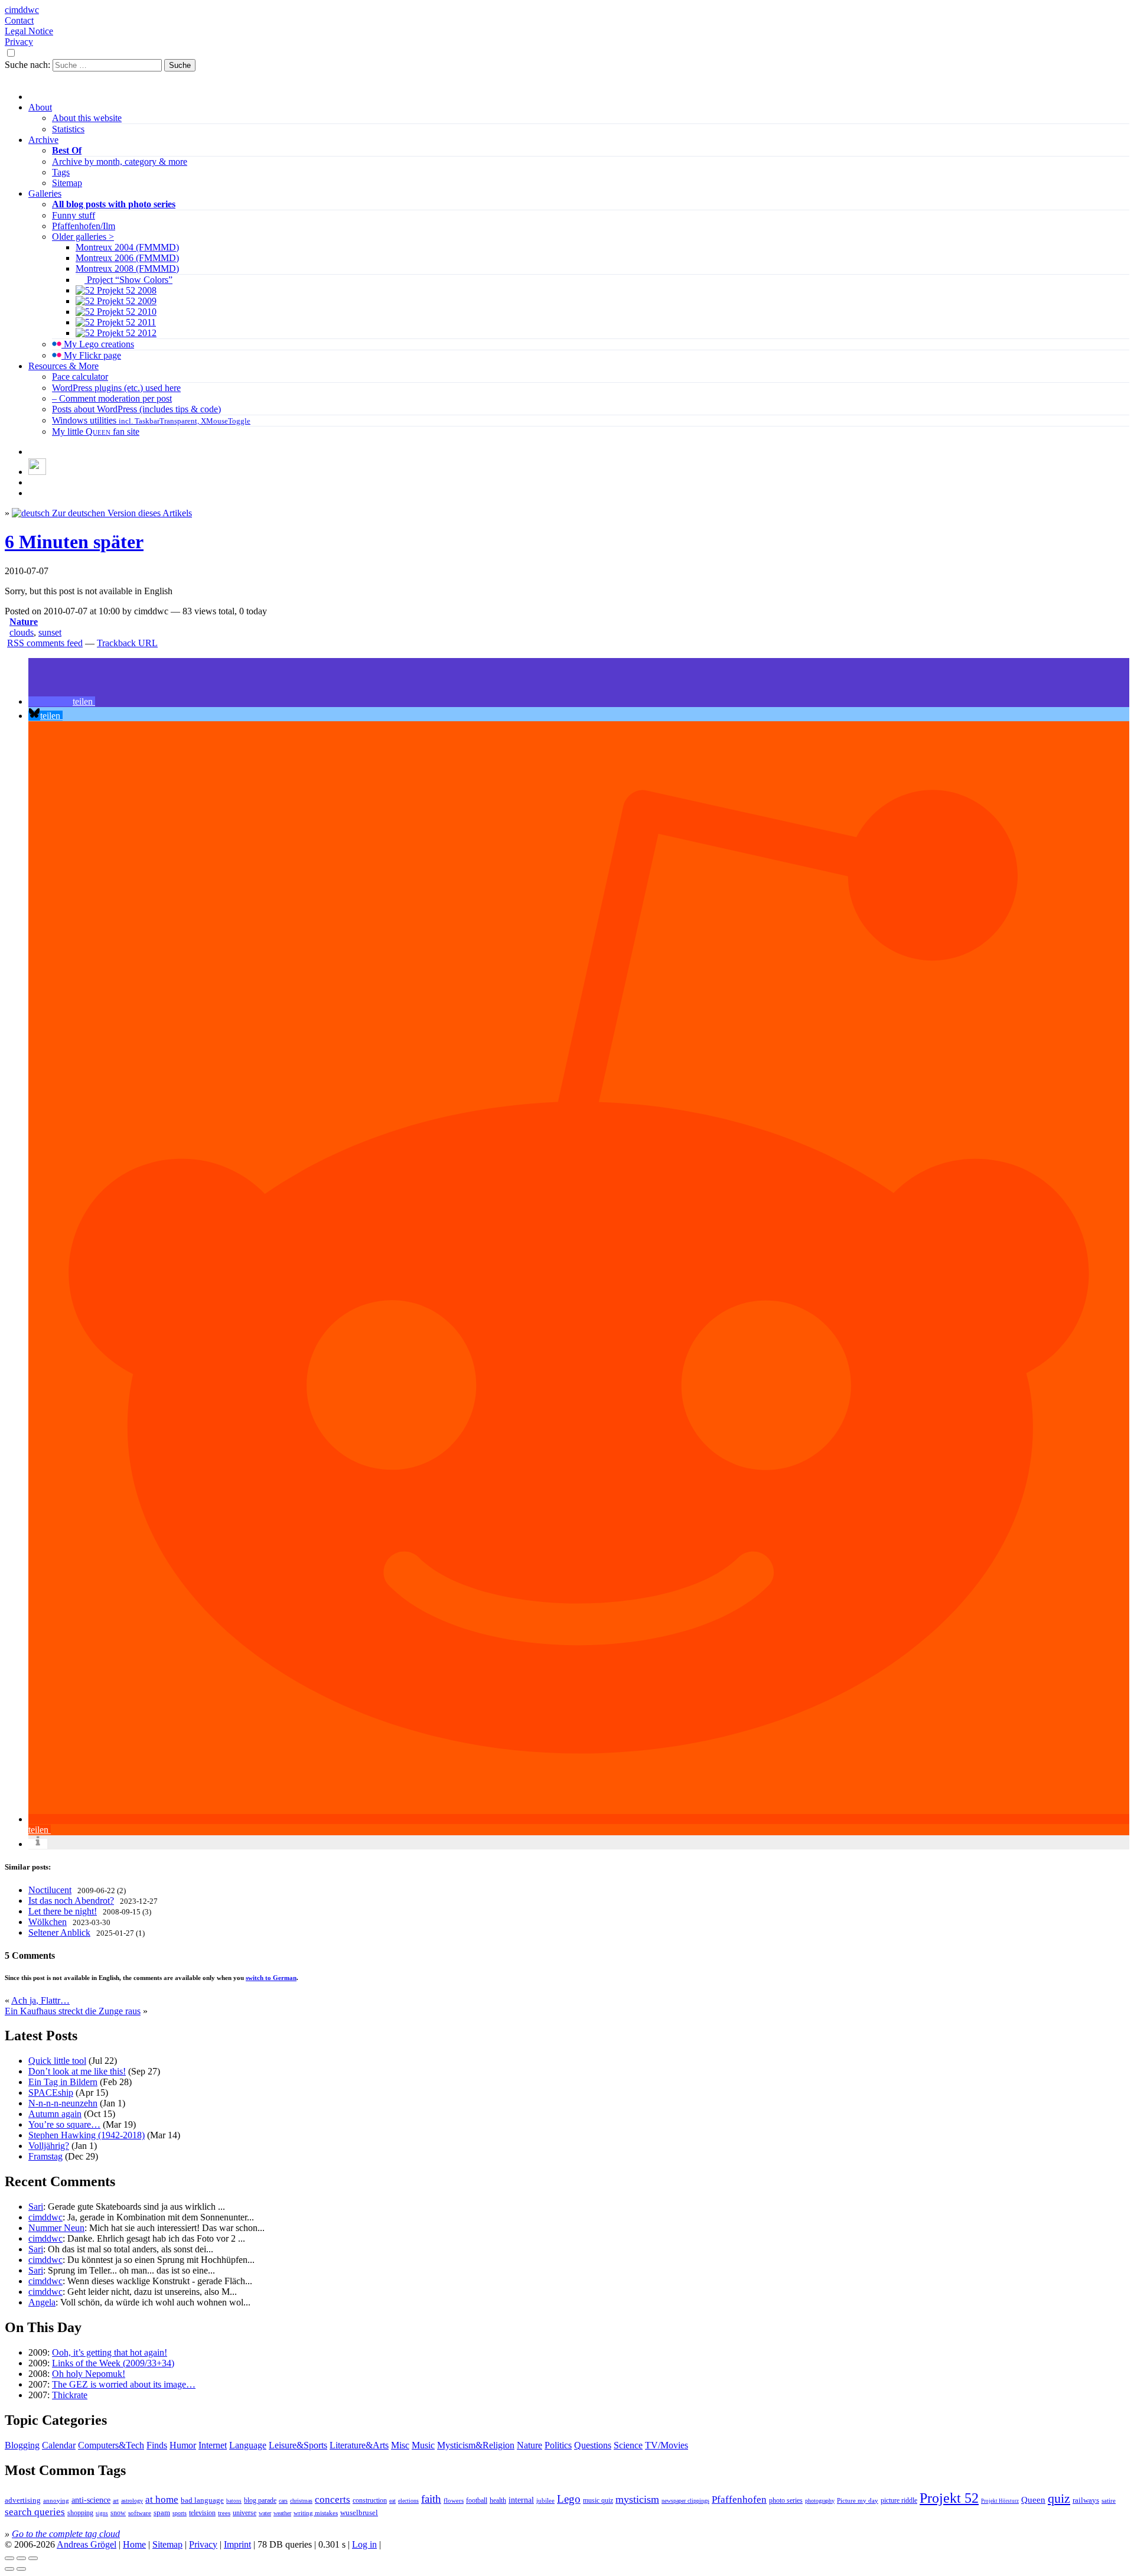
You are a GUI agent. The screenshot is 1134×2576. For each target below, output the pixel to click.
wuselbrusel (359, 2513)
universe (245, 2513)
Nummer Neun (56, 2228)
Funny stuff (74, 215)
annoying (56, 2500)
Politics (558, 2445)
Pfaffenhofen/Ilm (84, 226)
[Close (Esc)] (9, 2558)
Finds (157, 2445)
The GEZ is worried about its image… (124, 2384)
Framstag (45, 2156)
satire (1109, 2501)
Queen (1033, 2500)
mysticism (637, 2499)
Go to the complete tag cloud (66, 2534)
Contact (19, 20)
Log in (364, 2544)
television (202, 2513)
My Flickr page (91, 355)
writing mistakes (316, 2513)
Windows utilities (151, 420)
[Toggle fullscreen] (21, 2558)
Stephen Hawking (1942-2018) (87, 2135)
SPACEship (51, 2093)
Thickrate (70, 2395)
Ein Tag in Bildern (63, 2082)
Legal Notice (29, 31)
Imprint (237, 2544)
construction (370, 2500)
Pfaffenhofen (739, 2500)
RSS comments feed (45, 643)
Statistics (68, 129)
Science (628, 2445)
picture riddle (899, 2500)
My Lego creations (98, 344)
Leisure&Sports (298, 2445)
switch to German (271, 1978)
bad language (202, 2500)
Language (248, 2445)
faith (431, 2499)
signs (102, 2513)
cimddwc (22, 10)
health (498, 2500)
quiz (1059, 2499)
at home (162, 2500)
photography (820, 2501)
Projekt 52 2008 (126, 290)
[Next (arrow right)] (21, 2569)
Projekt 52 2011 (125, 322)
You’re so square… (64, 2124)
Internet (213, 2445)
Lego (569, 2499)
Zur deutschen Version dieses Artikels (121, 513)
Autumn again (55, 2114)
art (116, 2501)
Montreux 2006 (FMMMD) (127, 258)
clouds (22, 632)
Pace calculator (80, 377)
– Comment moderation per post (112, 398)
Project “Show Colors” (128, 280)
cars (283, 2501)
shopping (80, 2513)
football (477, 2500)
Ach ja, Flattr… (40, 2000)
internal (521, 2500)
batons (234, 2501)
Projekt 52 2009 (126, 301)
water (265, 2513)
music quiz (598, 2501)
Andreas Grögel (87, 2544)
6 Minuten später (74, 542)
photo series (786, 2500)
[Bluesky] (37, 472)
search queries (35, 2512)
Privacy (19, 42)
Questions (593, 2445)
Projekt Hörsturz (1000, 2501)
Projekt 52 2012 (126, 333)
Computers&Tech (111, 2445)
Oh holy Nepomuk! (89, 2374)
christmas (301, 2501)
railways (1086, 2500)
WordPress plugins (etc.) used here (116, 388)
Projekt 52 (949, 2498)
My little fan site (96, 431)
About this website (87, 118)
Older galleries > (83, 237)
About (40, 107)
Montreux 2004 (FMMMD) (127, 247)
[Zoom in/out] (33, 2558)
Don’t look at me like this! (77, 2071)
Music (423, 2445)
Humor (183, 2445)
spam (162, 2513)
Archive (43, 140)
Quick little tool (57, 2061)
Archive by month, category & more (120, 162)
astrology (132, 2501)
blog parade (260, 2500)
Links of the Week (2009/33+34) (113, 2363)
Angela (42, 2302)
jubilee (545, 2500)
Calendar (59, 2445)
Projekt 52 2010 (126, 312)
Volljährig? (49, 2146)
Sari (36, 2207)
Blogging (22, 2445)
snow (118, 2513)
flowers (454, 2500)
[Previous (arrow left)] (9, 2569)
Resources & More (63, 366)
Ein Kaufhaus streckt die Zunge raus (73, 2011)
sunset (50, 632)
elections (408, 2501)
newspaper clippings (685, 2501)
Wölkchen (48, 1922)
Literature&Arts (359, 2445)
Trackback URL (127, 643)
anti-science (91, 2500)
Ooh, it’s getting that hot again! (110, 2352)
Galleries (45, 193)
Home (134, 2544)
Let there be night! (63, 1911)
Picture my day (858, 2500)
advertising (23, 2500)
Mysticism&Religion (476, 2445)
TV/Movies (667, 2445)
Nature (24, 622)
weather (282, 2513)
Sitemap (67, 183)
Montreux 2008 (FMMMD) (127, 268)
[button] (62, 701)
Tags (61, 172)
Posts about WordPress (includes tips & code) (136, 409)
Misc (400, 2445)
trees (224, 2513)
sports (180, 2513)
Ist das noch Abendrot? (71, 1901)
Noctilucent (50, 1890)
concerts (333, 2500)
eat (392, 2501)
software (140, 2513)
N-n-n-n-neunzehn (63, 2103)
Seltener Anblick (59, 1932)
